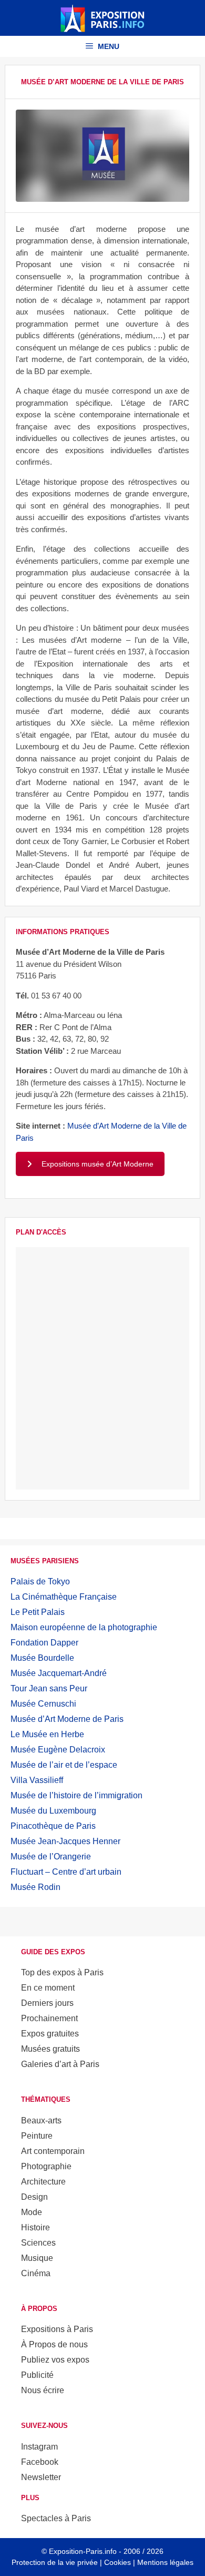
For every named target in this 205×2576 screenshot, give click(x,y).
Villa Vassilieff (37, 1780)
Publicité (37, 2375)
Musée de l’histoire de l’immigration (76, 1795)
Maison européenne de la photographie (84, 1627)
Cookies (117, 2562)
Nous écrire (43, 2390)
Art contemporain (53, 2151)
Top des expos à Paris (62, 1972)
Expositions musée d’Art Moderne (98, 1164)
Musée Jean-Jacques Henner (65, 1841)
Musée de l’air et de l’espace (64, 1765)
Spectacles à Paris (56, 2518)
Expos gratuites (50, 2034)
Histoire (35, 2227)
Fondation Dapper (44, 1643)
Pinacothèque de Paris (53, 1826)
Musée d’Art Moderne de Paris (67, 1719)
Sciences (38, 2243)
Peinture (37, 2136)
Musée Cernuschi (43, 1704)
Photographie (46, 2166)
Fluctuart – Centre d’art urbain (66, 1872)
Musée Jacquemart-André (59, 1673)
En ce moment (48, 1988)
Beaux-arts (41, 2120)
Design (34, 2197)
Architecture (43, 2182)
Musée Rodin (35, 1887)
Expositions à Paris (57, 2329)
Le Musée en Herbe (47, 1734)
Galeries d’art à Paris (60, 2064)
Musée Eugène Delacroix (58, 1750)
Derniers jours (47, 2003)
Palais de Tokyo (40, 1581)
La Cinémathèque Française (64, 1597)
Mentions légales (165, 2562)
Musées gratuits (50, 2049)
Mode (32, 2212)
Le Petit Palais (38, 1612)
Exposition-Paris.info (83, 2551)
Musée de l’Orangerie (51, 1857)
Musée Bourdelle (42, 1658)
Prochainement (49, 2018)
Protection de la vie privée (55, 2562)
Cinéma (36, 2273)
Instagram (39, 2447)
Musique (37, 2258)
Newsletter (41, 2477)
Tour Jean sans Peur (49, 1688)
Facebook (40, 2462)
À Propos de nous (54, 2344)
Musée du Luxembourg (53, 1811)
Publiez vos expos (55, 2360)
